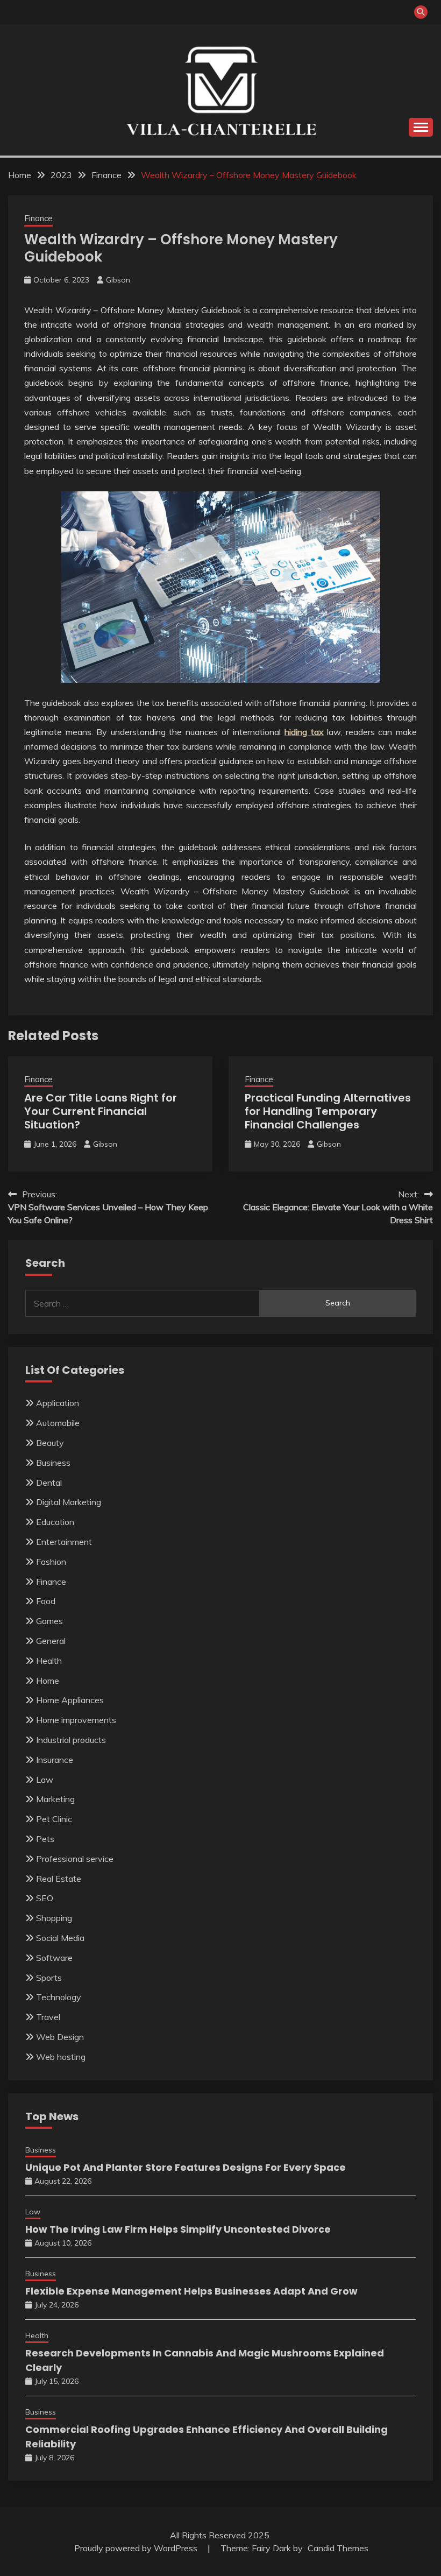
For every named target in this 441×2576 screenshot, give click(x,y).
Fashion (51, 1562)
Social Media (60, 1938)
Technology (59, 1997)
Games (49, 1621)
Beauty (50, 1443)
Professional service (75, 1859)
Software (54, 1958)
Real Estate (59, 1879)
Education (55, 1522)
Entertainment (64, 1542)
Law (45, 1780)
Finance (38, 218)
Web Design (60, 2037)
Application (58, 1403)
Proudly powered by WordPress (137, 2548)
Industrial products (71, 1740)
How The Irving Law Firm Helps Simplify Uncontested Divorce (178, 2229)
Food (46, 1601)
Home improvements (76, 1720)
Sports (49, 1978)
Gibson (118, 280)
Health (49, 1661)
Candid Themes (338, 2548)
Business (53, 1463)
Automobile (58, 1423)
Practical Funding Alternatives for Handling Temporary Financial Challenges (328, 1111)
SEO (45, 1898)
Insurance (55, 1760)
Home (48, 1681)
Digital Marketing (69, 1502)
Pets (45, 1839)
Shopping (54, 1918)
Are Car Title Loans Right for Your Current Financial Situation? (101, 1111)
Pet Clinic (54, 1819)
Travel (48, 2017)
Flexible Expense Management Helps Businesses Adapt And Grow (191, 2291)
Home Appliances (70, 1700)
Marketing (55, 1799)
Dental (49, 1483)
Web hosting (61, 2057)
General (51, 1641)
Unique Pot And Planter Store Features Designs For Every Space (186, 2167)
